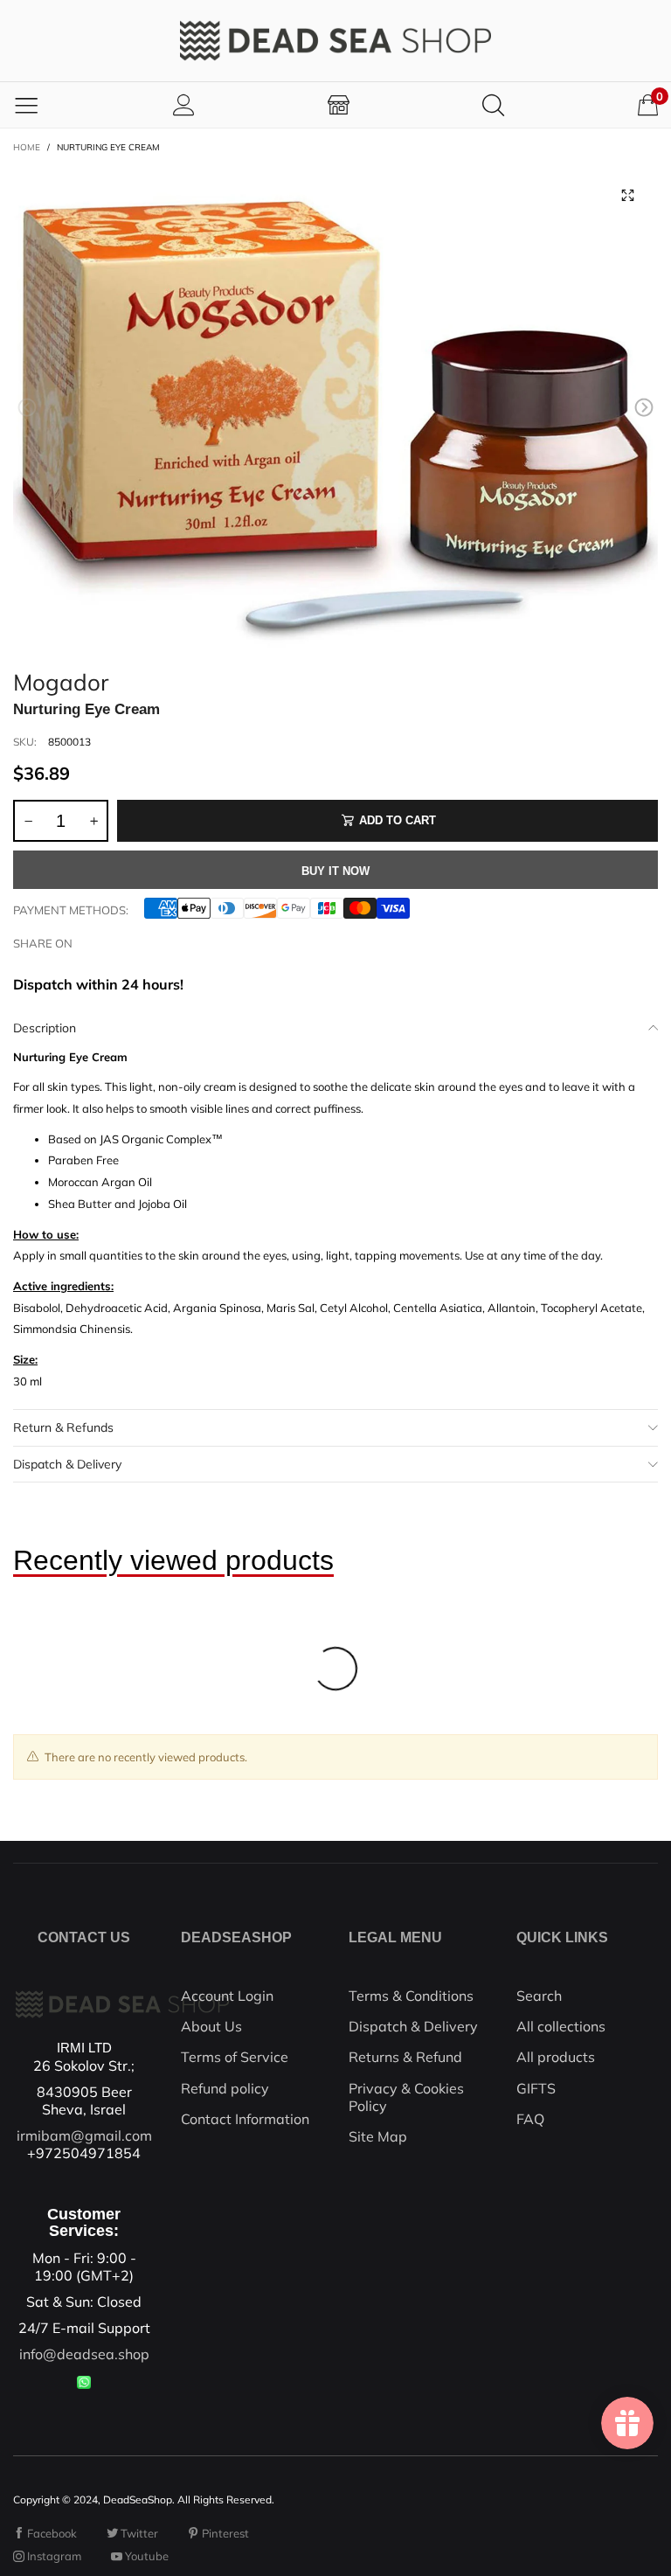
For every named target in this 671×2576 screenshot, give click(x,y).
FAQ (530, 2119)
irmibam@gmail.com (84, 2135)
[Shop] (339, 104)
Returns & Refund (405, 2057)
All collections (561, 2026)
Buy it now (335, 871)
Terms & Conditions (411, 1996)
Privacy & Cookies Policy (406, 2097)
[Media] (627, 196)
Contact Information (245, 2119)
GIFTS (536, 2088)
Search (539, 1996)
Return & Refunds (63, 1427)
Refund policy (225, 2088)
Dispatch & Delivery (67, 1464)
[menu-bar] (26, 105)
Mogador (61, 680)
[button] (27, 408)
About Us (211, 2026)
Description (45, 1028)
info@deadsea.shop (84, 2354)
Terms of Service (235, 2057)
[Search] (493, 104)
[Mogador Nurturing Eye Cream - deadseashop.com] (335, 411)
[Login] (184, 104)
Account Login (227, 1996)
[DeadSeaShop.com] (335, 41)
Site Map (378, 2136)
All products (556, 2057)
